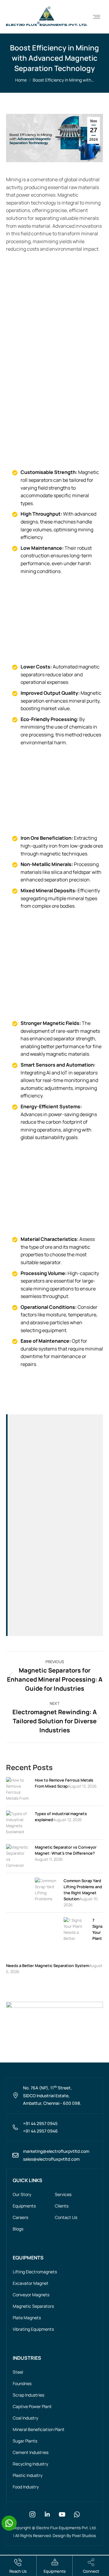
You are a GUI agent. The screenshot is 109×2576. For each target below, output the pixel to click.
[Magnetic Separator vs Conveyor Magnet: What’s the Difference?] (17, 1883)
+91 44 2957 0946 (40, 2131)
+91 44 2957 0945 (40, 2123)
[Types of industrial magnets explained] (17, 1832)
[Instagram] (32, 2514)
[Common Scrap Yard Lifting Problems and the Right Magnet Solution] (46, 1923)
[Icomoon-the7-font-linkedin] (47, 2514)
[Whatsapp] (77, 2514)
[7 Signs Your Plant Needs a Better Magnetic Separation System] (75, 1956)
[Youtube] (62, 2514)
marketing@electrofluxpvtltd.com (56, 2151)
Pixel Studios (84, 2536)
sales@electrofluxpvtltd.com (51, 2159)
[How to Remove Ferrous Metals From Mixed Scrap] (17, 1804)
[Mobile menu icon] (97, 17)
